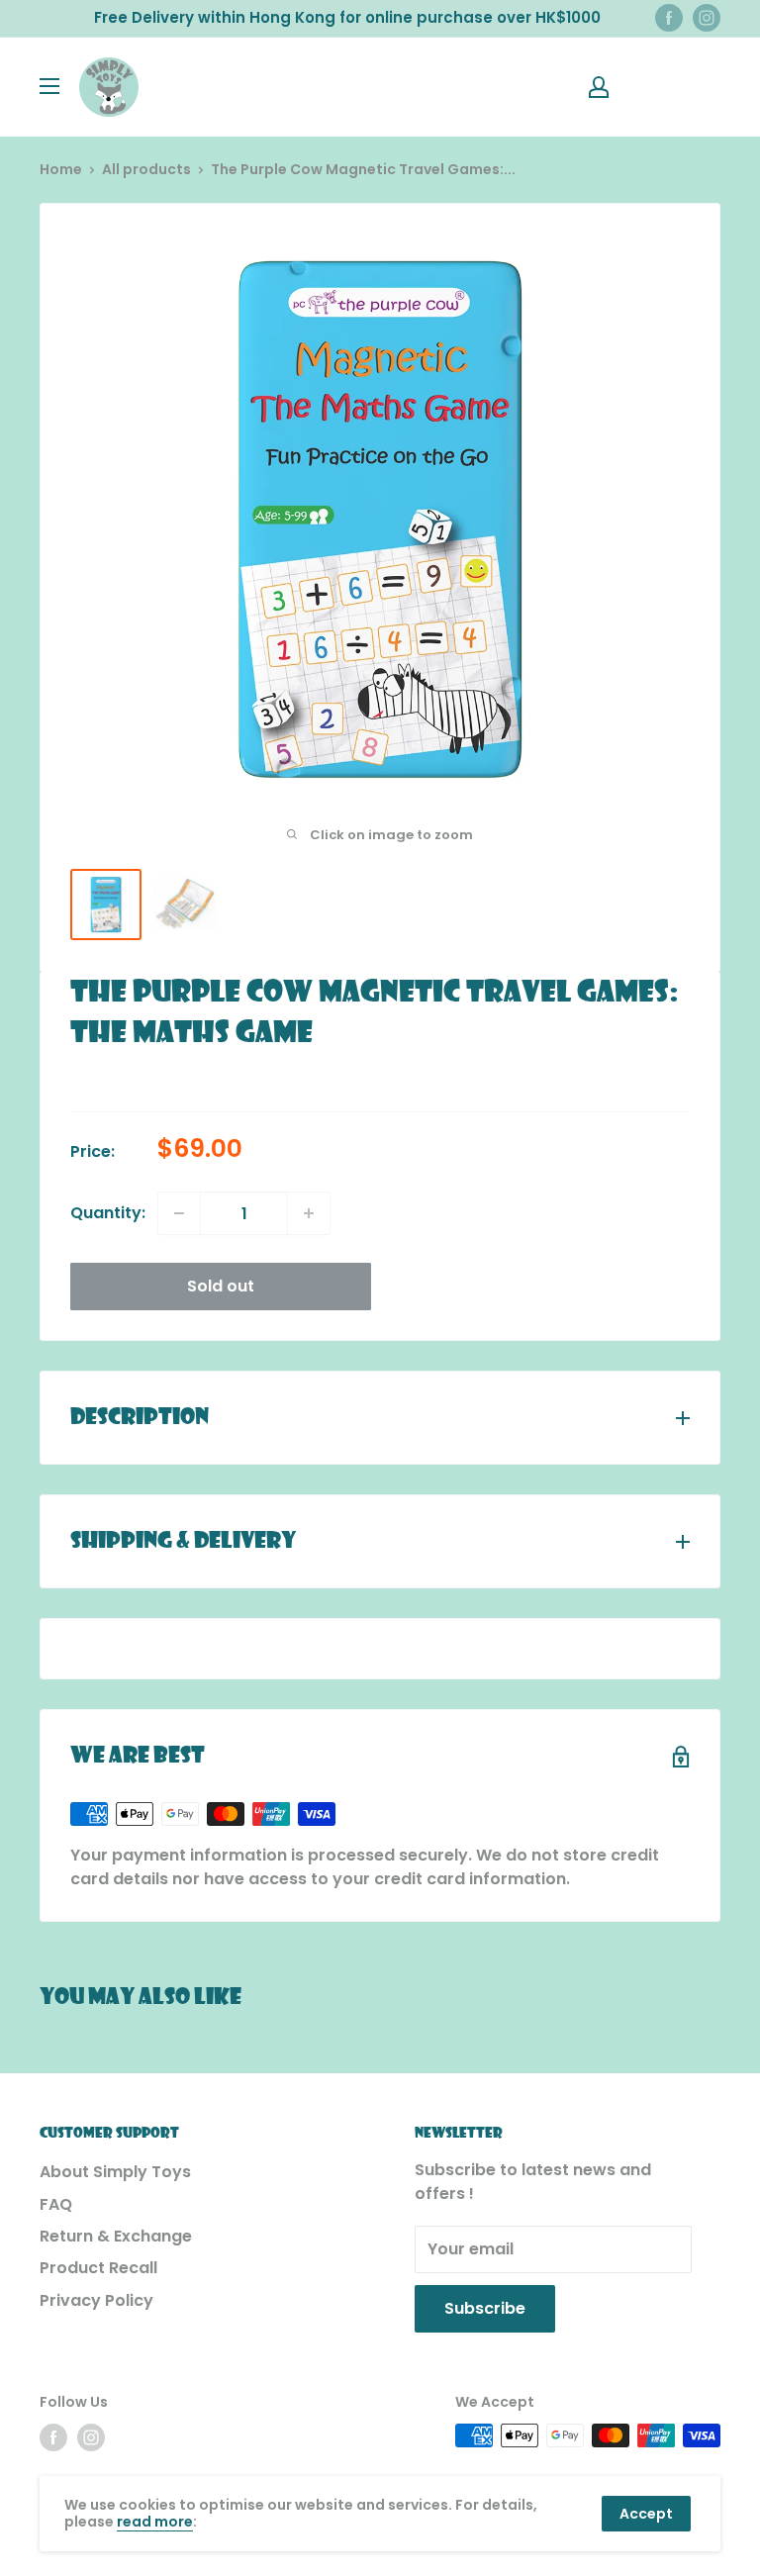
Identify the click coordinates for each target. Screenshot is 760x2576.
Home (61, 169)
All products (146, 169)
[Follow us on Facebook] (669, 18)
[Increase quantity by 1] (309, 1213)
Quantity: (108, 1213)
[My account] (599, 87)
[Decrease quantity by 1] (179, 1213)
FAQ (56, 2204)
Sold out (221, 1286)
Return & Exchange (116, 2236)
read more (155, 2522)
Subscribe (485, 2308)
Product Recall (98, 2268)
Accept (646, 2514)
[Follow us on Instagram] (707, 18)
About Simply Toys (115, 2172)
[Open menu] (49, 86)
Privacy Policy (96, 2300)
